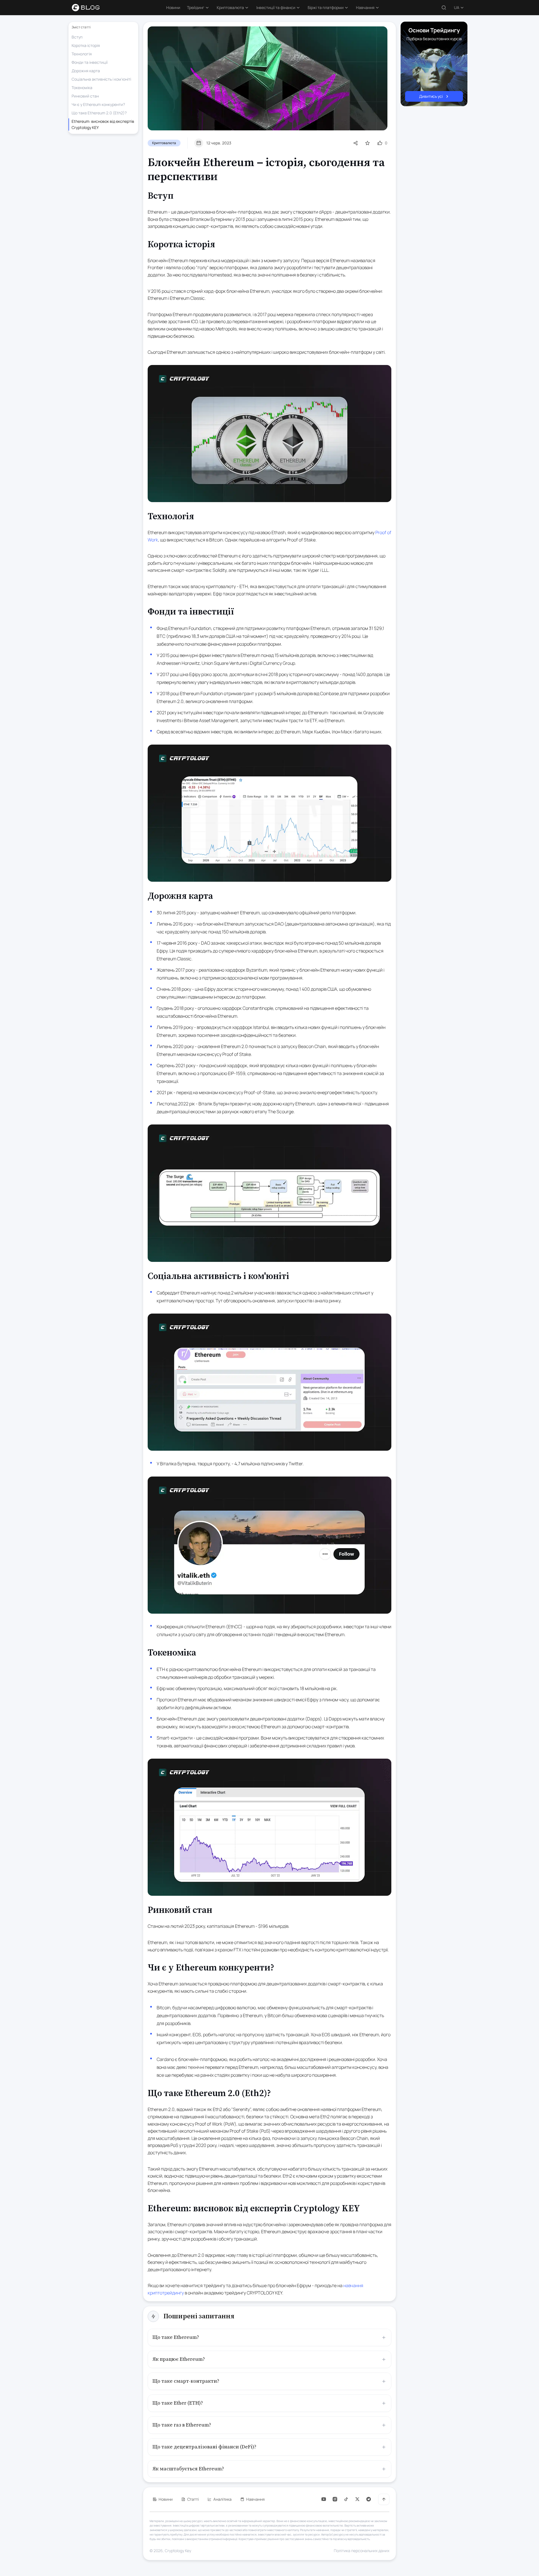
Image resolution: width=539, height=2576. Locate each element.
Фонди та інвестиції (90, 62)
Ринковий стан (85, 96)
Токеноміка (82, 88)
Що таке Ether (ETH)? (178, 2403)
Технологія (82, 54)
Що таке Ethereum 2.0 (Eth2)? (99, 113)
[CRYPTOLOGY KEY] (89, 8)
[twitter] (357, 2499)
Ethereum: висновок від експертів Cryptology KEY (103, 124)
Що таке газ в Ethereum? (182, 2425)
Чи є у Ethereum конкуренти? (98, 104)
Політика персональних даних (362, 2551)
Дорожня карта (86, 71)
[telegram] (369, 2499)
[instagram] (335, 2499)
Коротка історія (86, 45)
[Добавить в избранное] (367, 143)
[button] (198, 8)
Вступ (77, 37)
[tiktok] (346, 2499)
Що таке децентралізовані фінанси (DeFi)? (204, 2447)
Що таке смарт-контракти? (186, 2381)
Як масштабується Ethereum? (188, 2469)
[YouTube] (324, 2499)
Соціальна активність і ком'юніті (101, 79)
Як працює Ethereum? (179, 2359)
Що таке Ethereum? (176, 2337)
